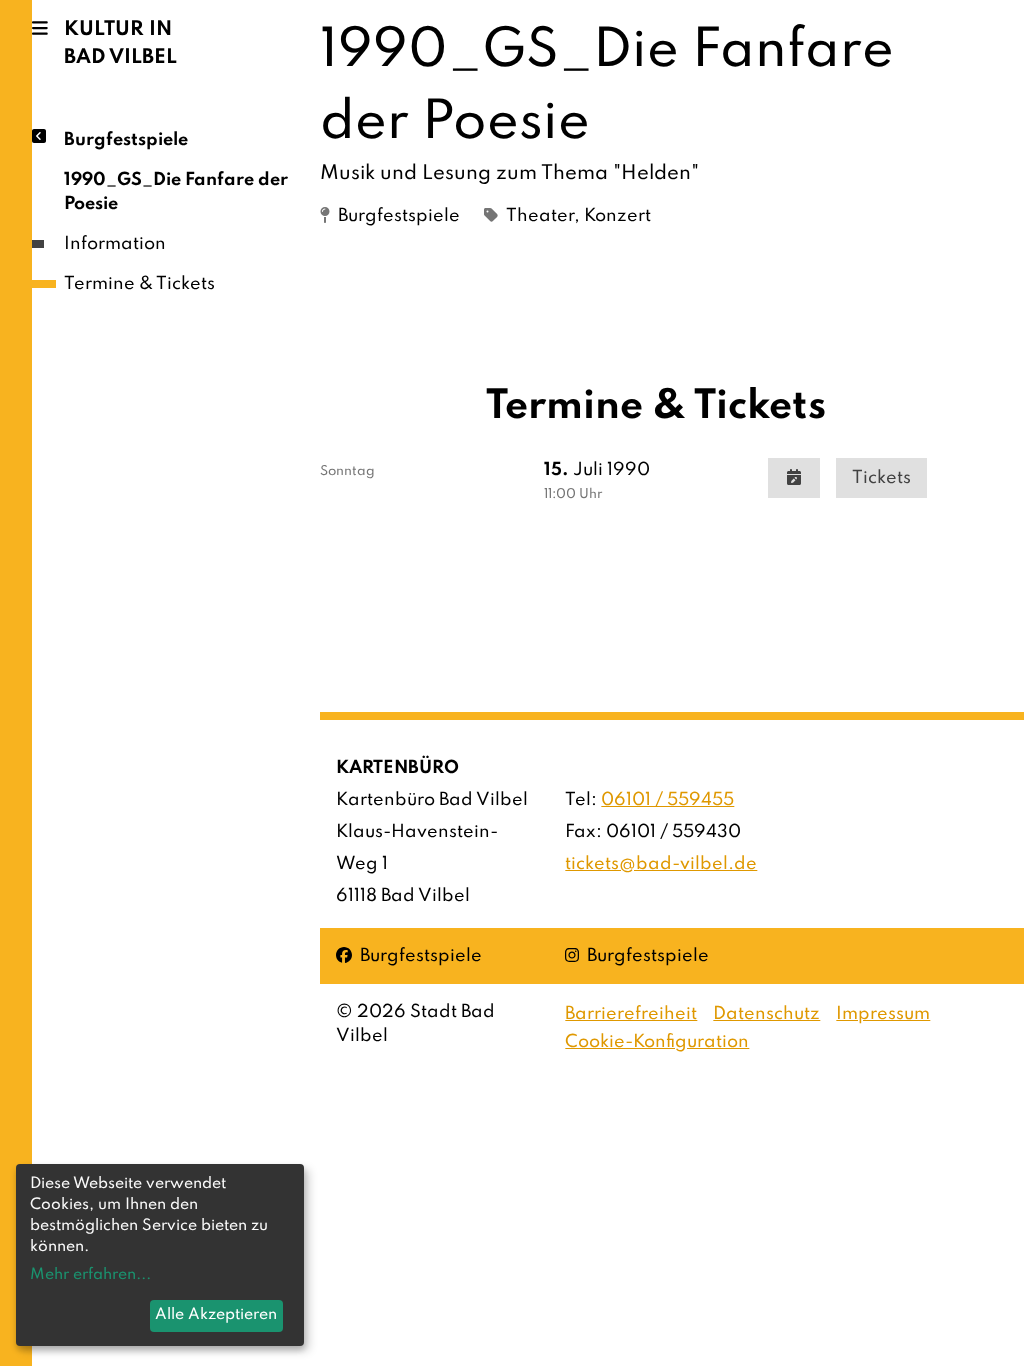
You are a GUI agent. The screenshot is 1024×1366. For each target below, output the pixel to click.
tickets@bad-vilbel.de (661, 864)
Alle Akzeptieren (216, 1315)
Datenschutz (766, 1014)
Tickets (881, 478)
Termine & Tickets (139, 284)
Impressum (883, 1014)
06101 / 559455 (667, 800)
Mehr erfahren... (90, 1275)
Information (115, 244)
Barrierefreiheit (631, 1014)
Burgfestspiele (126, 140)
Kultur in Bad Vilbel (120, 44)
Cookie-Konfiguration (657, 1042)
